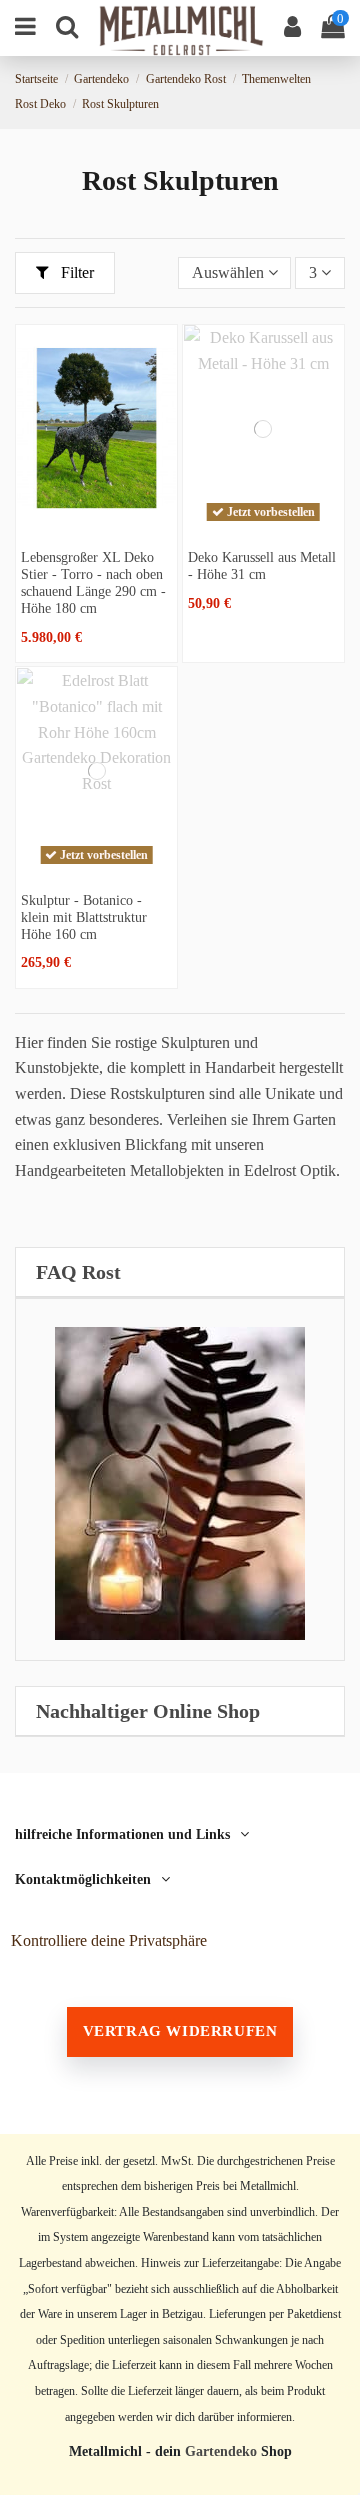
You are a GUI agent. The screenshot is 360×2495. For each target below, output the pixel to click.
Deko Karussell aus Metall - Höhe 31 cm (262, 565)
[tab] (180, 1272)
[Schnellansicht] (97, 524)
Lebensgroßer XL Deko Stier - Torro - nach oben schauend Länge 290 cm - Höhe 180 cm (93, 582)
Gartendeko (221, 2451)
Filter (75, 272)
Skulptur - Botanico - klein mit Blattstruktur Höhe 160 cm (84, 917)
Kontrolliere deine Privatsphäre (109, 1940)
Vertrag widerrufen (180, 2031)
